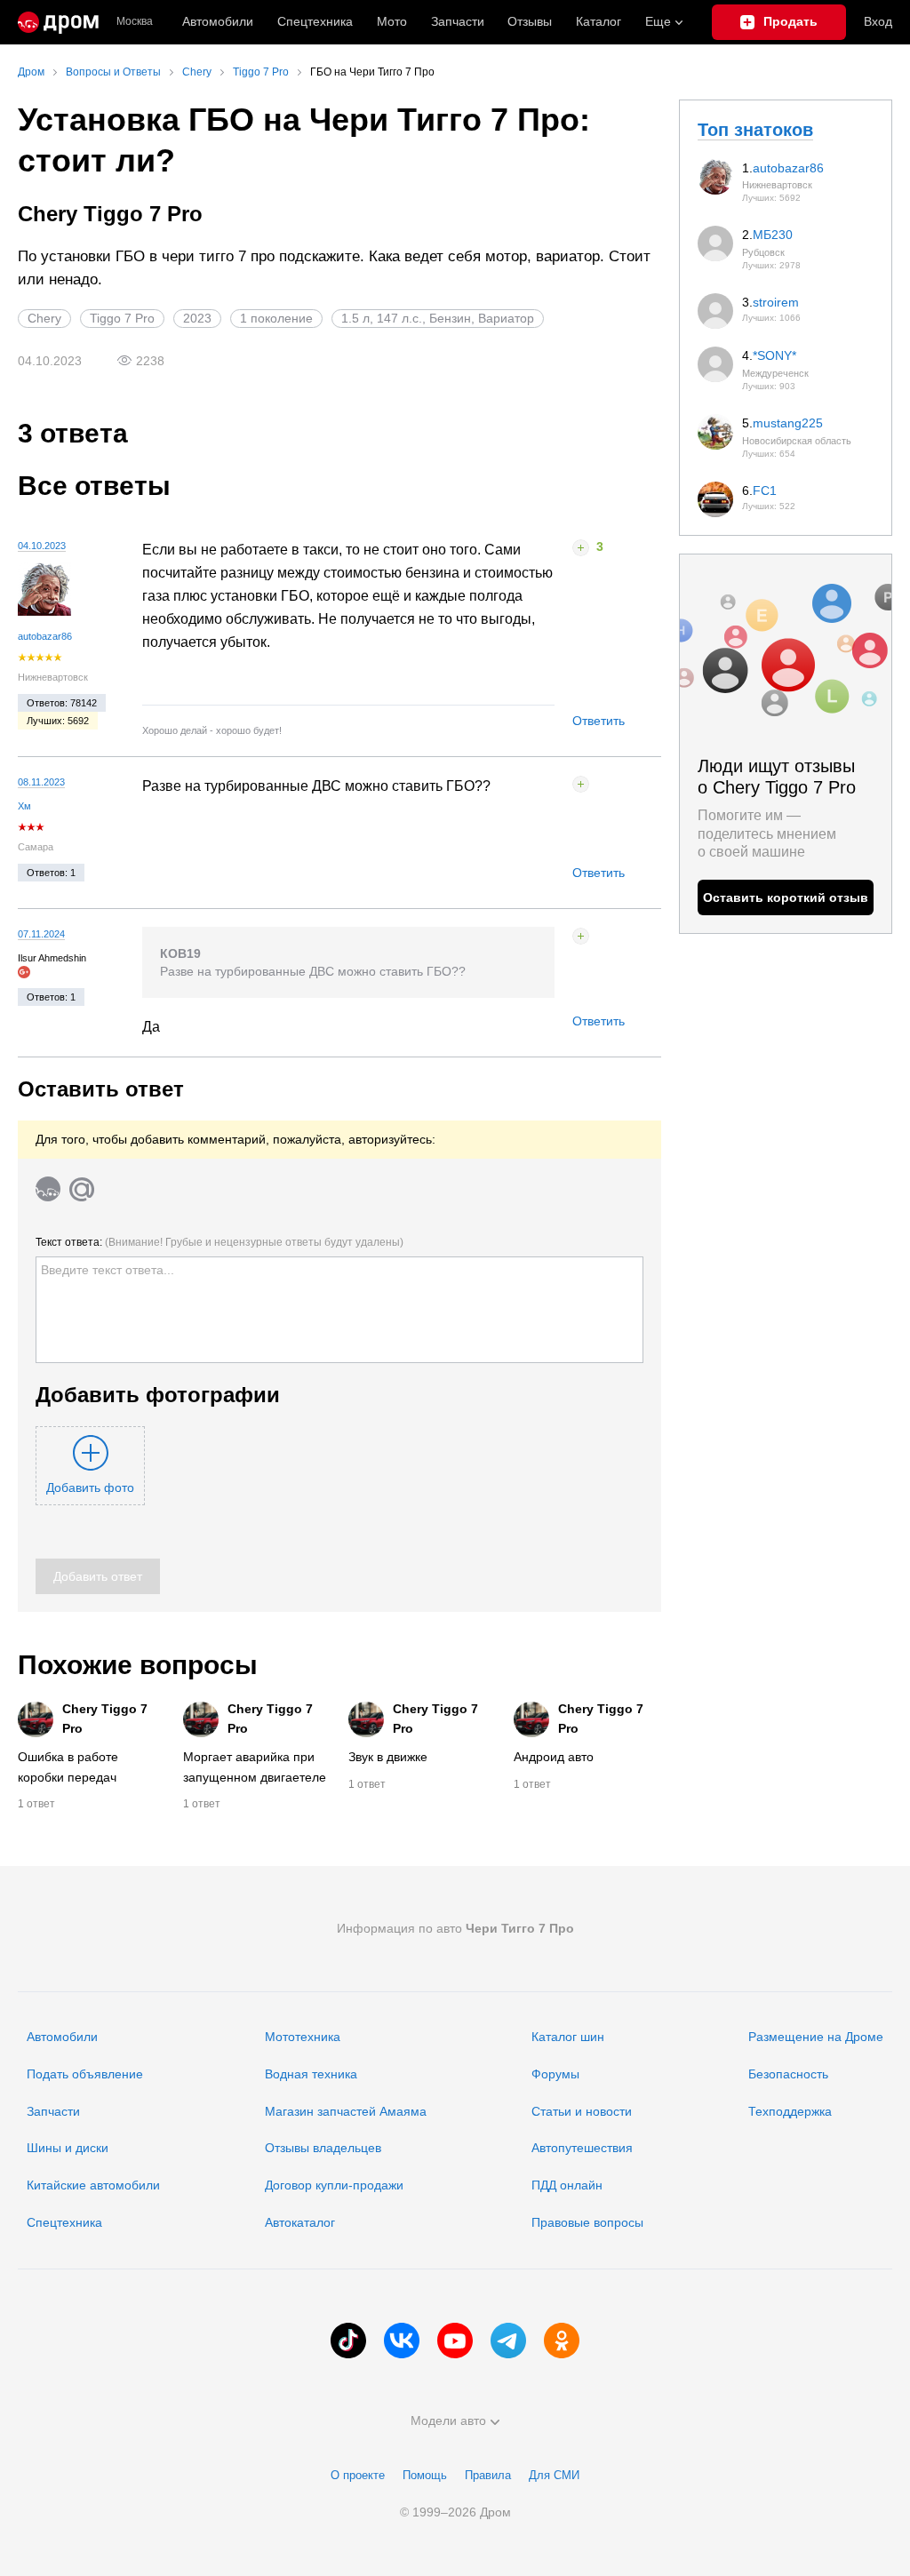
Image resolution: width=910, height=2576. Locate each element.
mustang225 (788, 423)
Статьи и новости (582, 2111)
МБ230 (773, 235)
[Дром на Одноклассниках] (562, 2341)
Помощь (425, 2475)
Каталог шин (568, 2037)
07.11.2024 (41, 934)
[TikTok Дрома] (348, 2341)
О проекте (358, 2475)
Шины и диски (68, 2148)
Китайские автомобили (93, 2185)
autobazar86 (45, 636)
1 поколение (276, 318)
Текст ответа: (220, 1242)
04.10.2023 (42, 546)
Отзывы (530, 21)
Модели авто (448, 2420)
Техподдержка (790, 2111)
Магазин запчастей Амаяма (346, 2111)
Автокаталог (300, 2222)
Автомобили (218, 21)
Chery (44, 318)
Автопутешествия (582, 2148)
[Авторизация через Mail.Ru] (82, 1189)
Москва (135, 22)
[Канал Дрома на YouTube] (455, 2341)
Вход (878, 21)
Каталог (599, 21)
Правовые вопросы (587, 2222)
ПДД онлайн (567, 2185)
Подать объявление (85, 2074)
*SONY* (774, 355)
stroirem (776, 302)
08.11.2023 (41, 782)
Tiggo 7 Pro (122, 318)
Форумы (555, 2074)
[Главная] (58, 22)
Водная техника (311, 2074)
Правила (488, 2475)
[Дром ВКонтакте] (402, 2341)
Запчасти (458, 21)
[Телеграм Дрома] (508, 2341)
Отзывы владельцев (323, 2148)
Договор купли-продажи (334, 2185)
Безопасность (788, 2074)
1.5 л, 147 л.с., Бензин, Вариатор (438, 318)
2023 (197, 318)
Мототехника (303, 2037)
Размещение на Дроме (816, 2037)
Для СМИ (554, 2475)
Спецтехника (64, 2222)
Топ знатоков (755, 130)
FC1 (765, 490)
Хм (24, 806)
